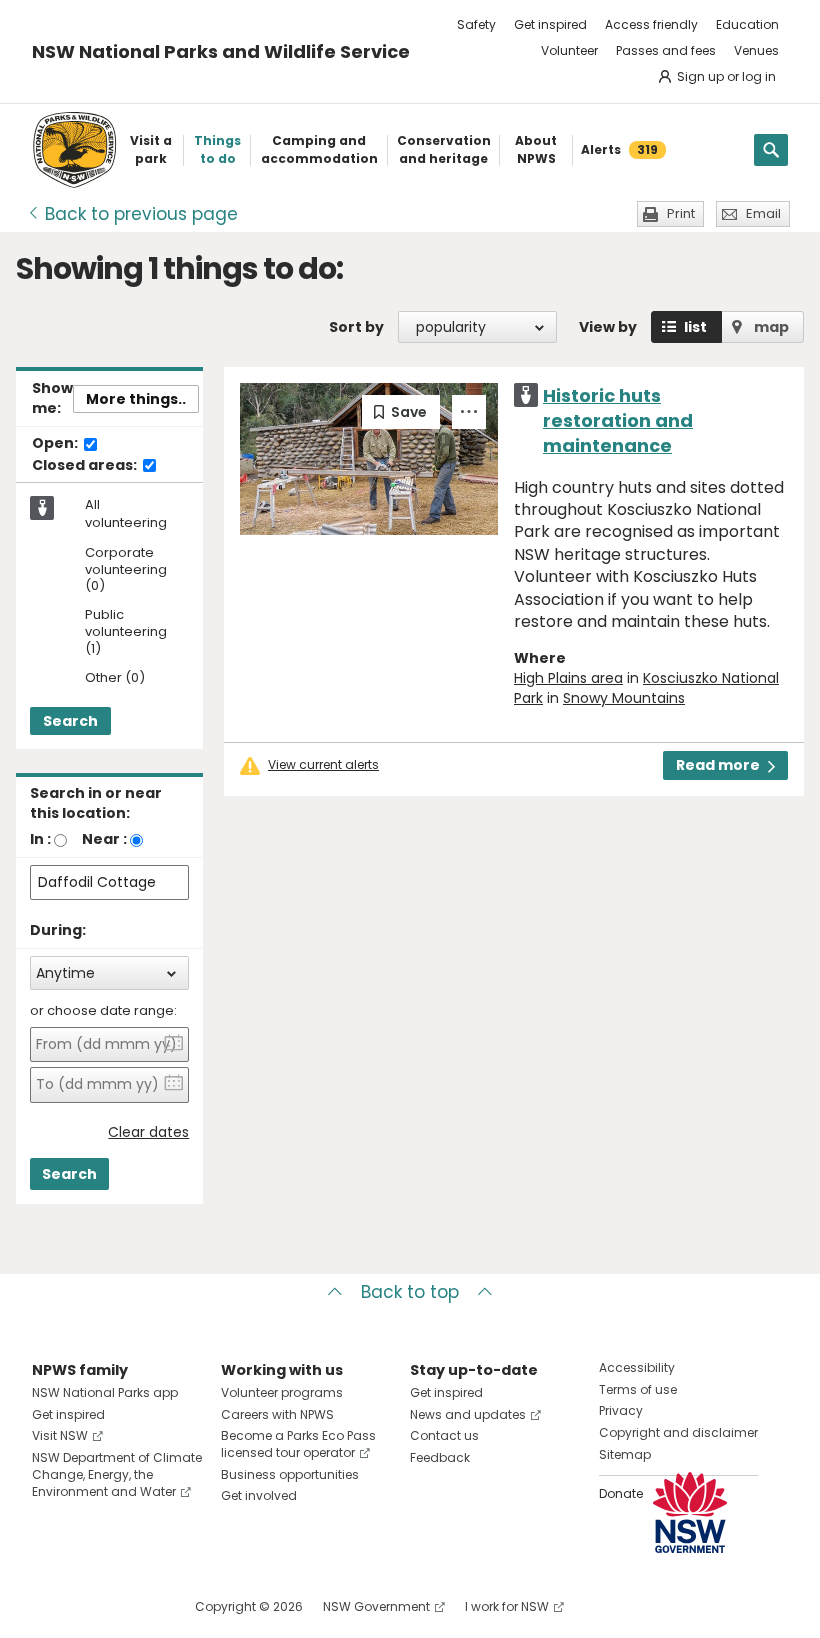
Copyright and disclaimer (678, 1432)
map (771, 327)
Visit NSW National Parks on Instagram (93, 1606)
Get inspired (550, 24)
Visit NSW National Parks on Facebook (50, 1606)
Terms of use (638, 1389)
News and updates (468, 1414)
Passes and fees (666, 50)
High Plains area (568, 678)
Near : (104, 839)
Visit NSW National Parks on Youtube (136, 1606)
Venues (756, 50)
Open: (56, 444)
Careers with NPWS (277, 1414)
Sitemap (625, 1454)
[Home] (74, 150)
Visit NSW (60, 1435)
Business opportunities (290, 1474)
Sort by (356, 327)
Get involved (259, 1495)
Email (763, 213)
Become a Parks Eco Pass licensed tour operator (298, 1444)
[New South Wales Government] (690, 1512)
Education (747, 24)
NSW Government (376, 1606)
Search (70, 721)
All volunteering (126, 514)
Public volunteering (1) (126, 632)
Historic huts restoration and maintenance (618, 420)
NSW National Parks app (105, 1392)
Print (681, 213)
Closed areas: (86, 466)
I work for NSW (507, 1606)
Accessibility (637, 1367)
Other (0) (115, 678)
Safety (476, 24)
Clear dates (148, 1132)
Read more (718, 765)
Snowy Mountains (624, 698)
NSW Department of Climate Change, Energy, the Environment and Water (117, 1474)
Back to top (410, 1292)
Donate (621, 1493)
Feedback (440, 1457)
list (695, 327)
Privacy (621, 1410)
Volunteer (569, 50)
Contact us (444, 1435)
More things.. (136, 399)
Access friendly (651, 24)
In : (40, 839)
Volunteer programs (282, 1392)
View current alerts (323, 765)
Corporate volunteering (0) (126, 570)
